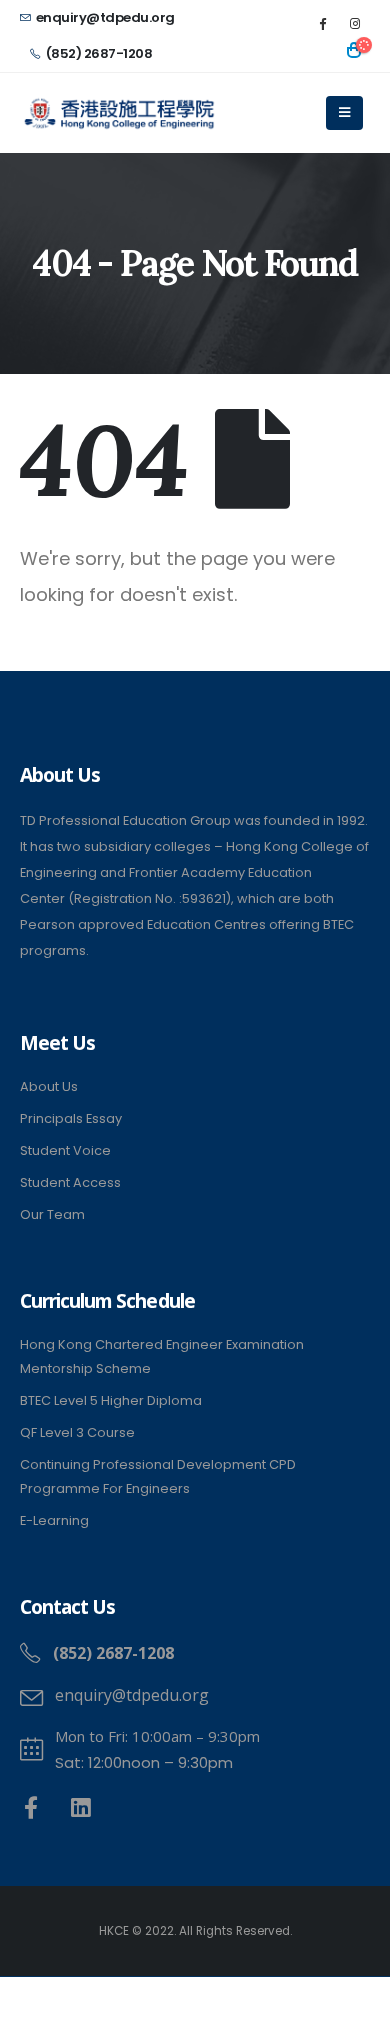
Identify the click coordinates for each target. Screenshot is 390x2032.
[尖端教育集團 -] (120, 113)
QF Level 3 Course (77, 1432)
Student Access (70, 1182)
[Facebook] (322, 23)
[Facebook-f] (31, 1808)
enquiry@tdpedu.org (105, 17)
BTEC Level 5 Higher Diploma (111, 1400)
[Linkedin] (81, 1808)
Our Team (52, 1214)
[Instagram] (355, 23)
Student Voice (65, 1150)
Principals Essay (71, 1118)
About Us (49, 1086)
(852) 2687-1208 (99, 53)
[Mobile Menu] (344, 113)
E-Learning (54, 1520)
